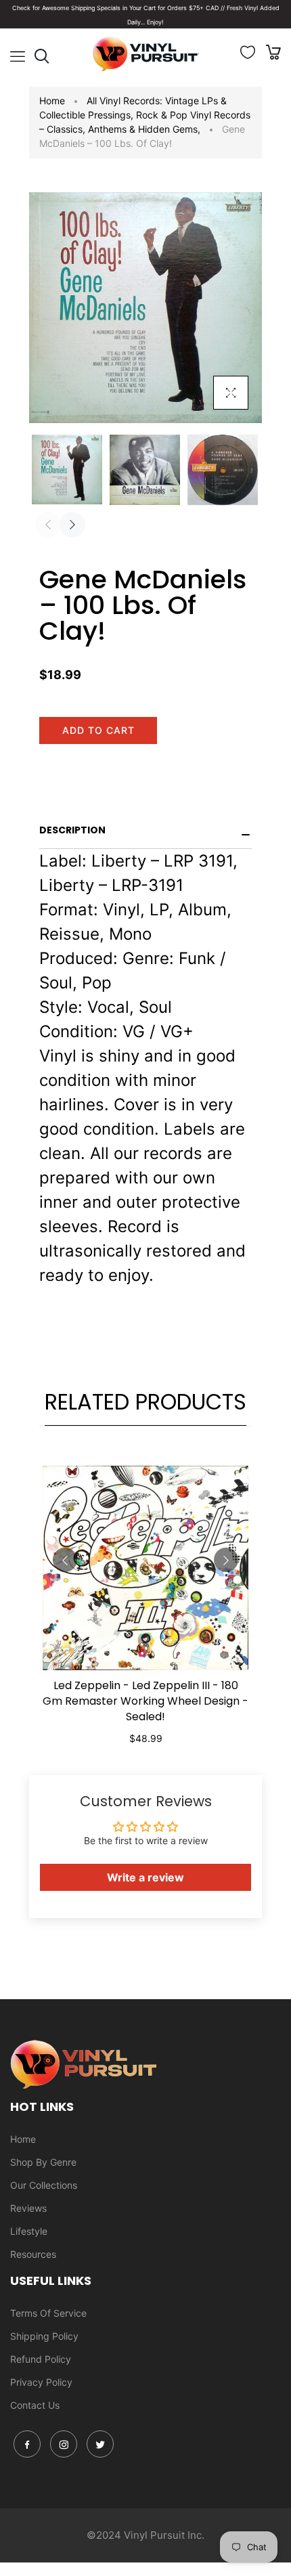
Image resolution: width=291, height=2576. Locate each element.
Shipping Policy (44, 2336)
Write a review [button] (145, 1877)
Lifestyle (29, 2231)
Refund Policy (41, 2359)
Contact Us (35, 2405)
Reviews (28, 2208)
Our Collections (44, 2185)
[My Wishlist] (248, 55)
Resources (33, 2254)
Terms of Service (48, 2313)
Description (72, 830)
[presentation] (48, 525)
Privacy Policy (41, 2382)
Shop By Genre (43, 2162)
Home (52, 101)
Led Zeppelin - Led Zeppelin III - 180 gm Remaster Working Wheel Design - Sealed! (145, 1701)
